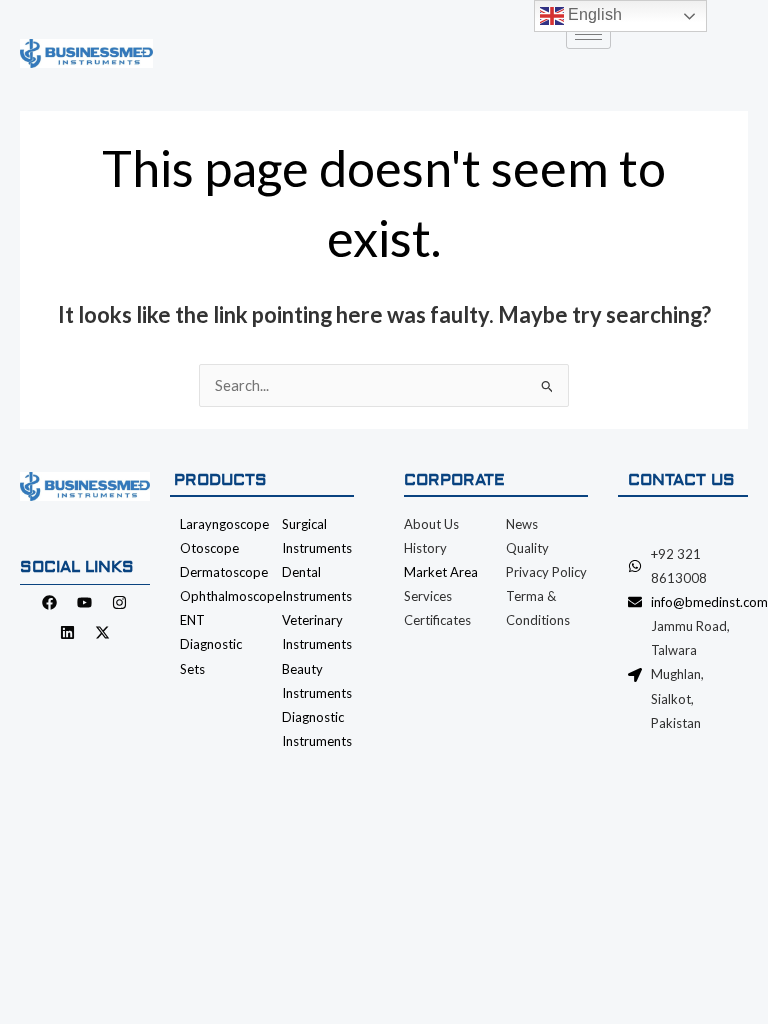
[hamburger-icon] (588, 34)
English (593, 14)
